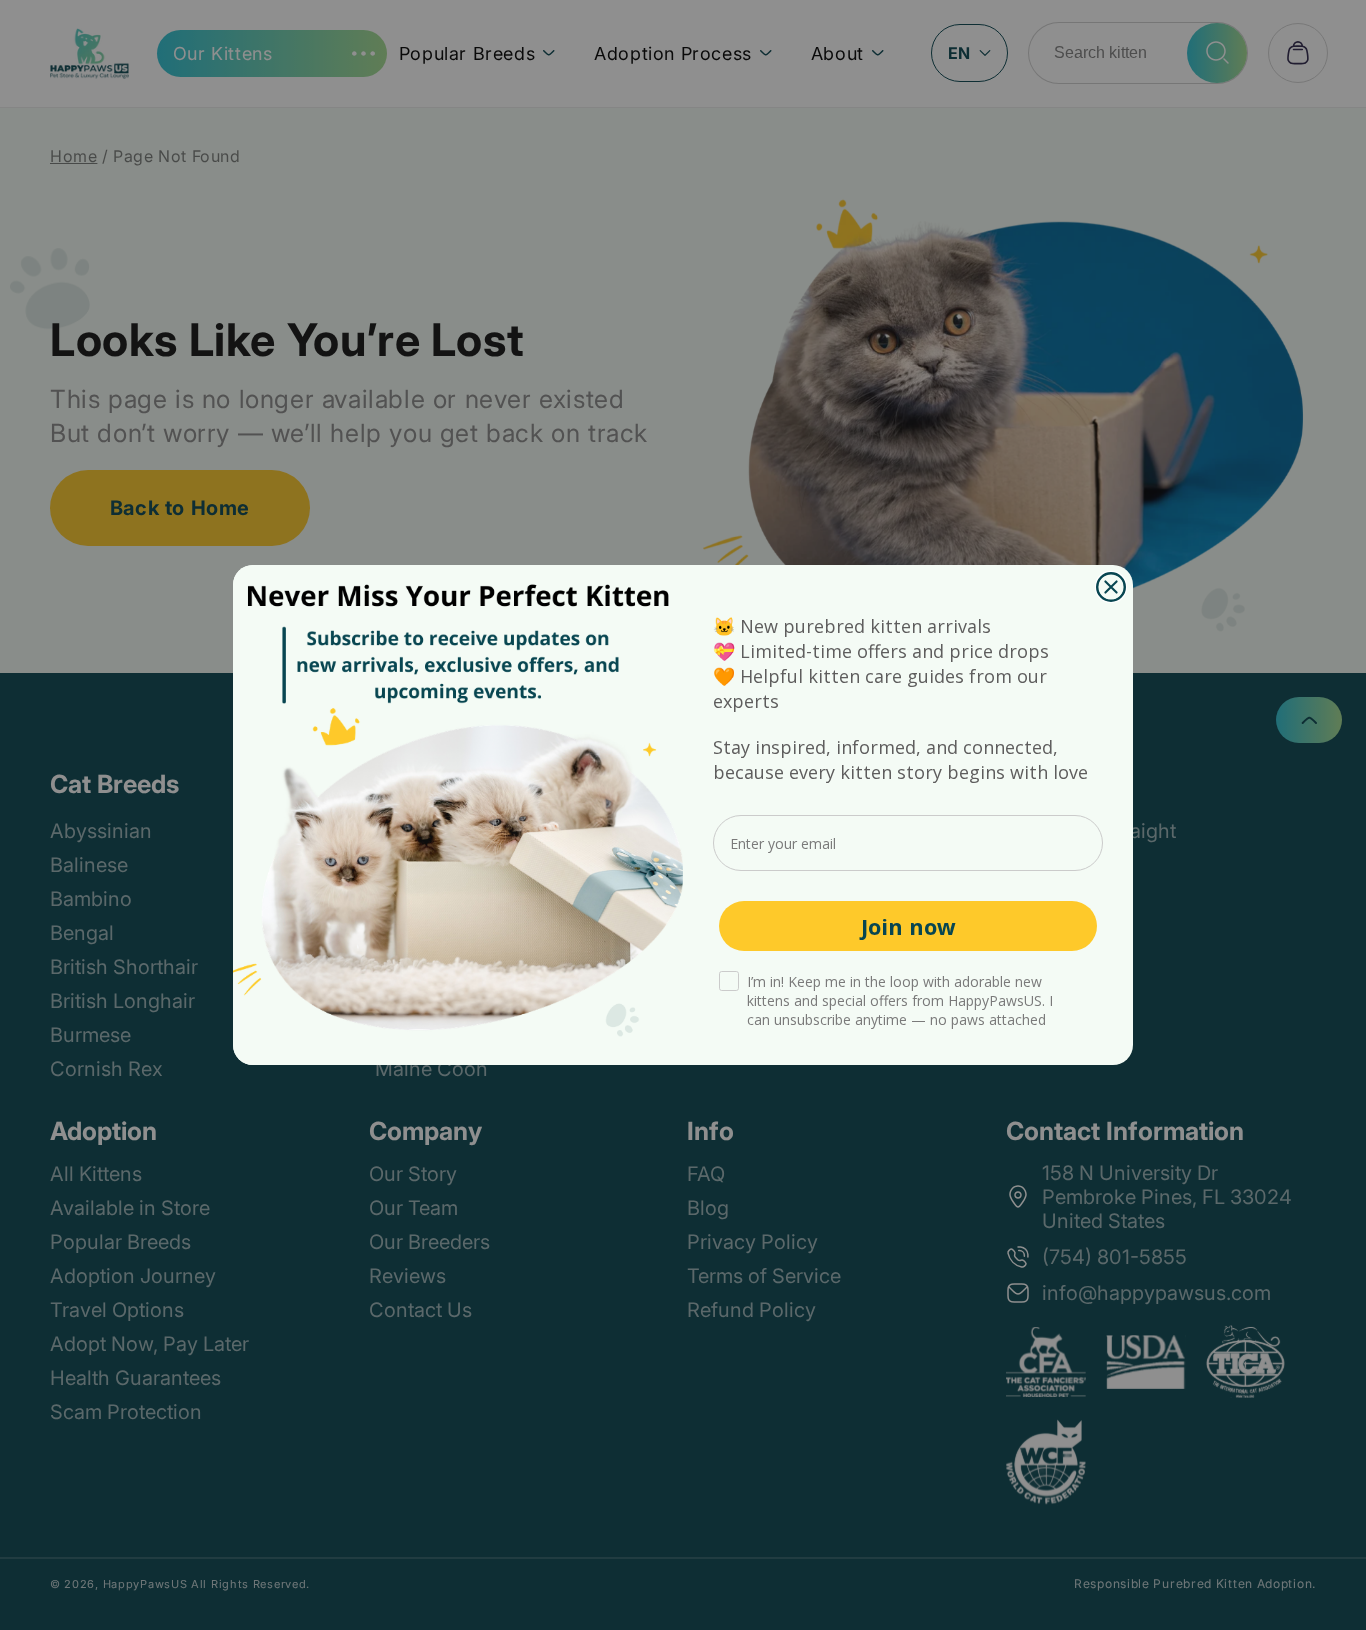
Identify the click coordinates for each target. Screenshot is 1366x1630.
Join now (908, 926)
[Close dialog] (1111, 587)
